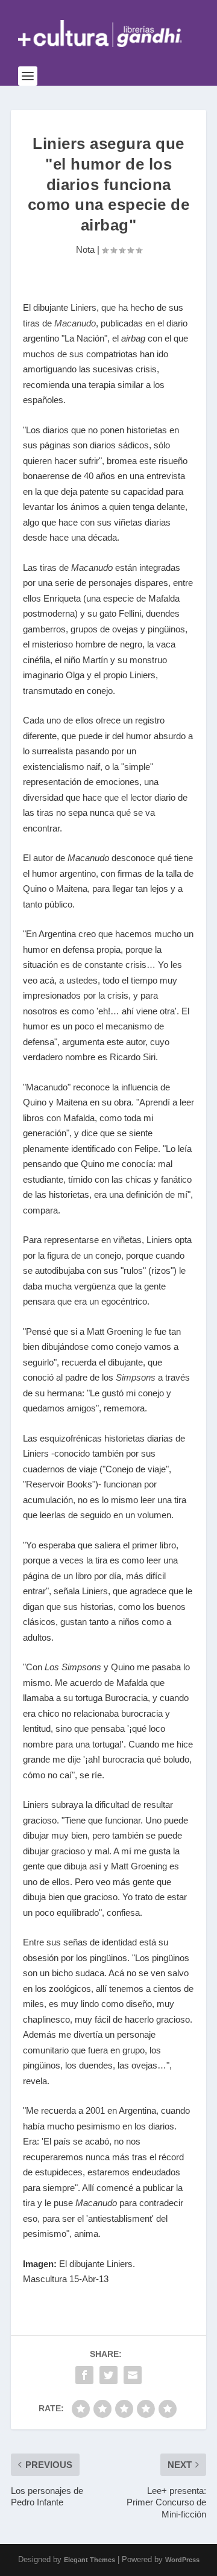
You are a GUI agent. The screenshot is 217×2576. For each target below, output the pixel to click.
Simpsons (136, 1377)
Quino (35, 889)
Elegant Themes (90, 2560)
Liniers (83, 307)
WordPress (182, 2560)
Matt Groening (115, 1331)
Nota (85, 250)
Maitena (72, 889)
